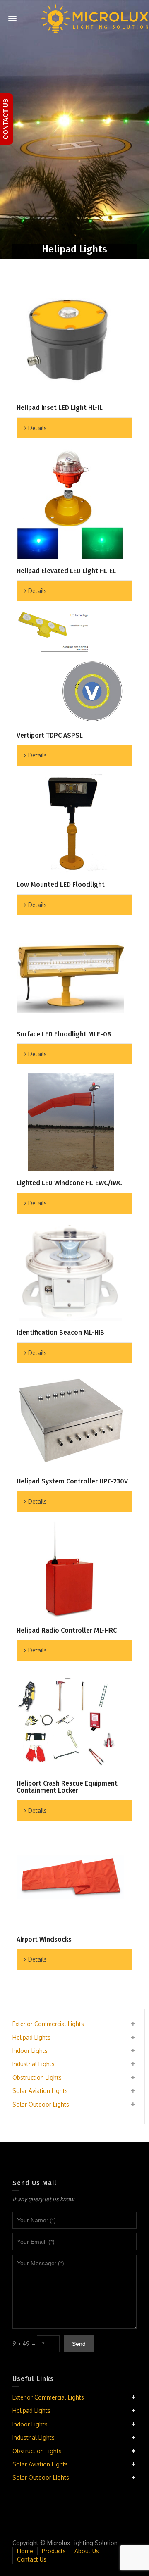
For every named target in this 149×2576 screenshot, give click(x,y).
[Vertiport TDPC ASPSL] (70, 666)
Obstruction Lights (37, 2077)
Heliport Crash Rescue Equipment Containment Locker (67, 1787)
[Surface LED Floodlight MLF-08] (70, 973)
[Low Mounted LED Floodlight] (70, 824)
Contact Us (32, 2559)
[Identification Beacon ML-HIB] (70, 1271)
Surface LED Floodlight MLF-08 (64, 1034)
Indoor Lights (30, 2051)
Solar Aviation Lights (40, 2091)
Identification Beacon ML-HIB (60, 1332)
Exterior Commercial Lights (48, 2024)
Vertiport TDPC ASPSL (50, 735)
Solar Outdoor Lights (41, 2104)
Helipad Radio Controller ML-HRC (67, 1630)
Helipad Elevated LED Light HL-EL (66, 571)
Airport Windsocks (44, 1939)
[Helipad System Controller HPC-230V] (70, 1421)
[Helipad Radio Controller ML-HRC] (70, 1569)
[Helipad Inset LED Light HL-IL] (70, 340)
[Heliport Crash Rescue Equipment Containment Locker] (70, 1720)
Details (37, 428)
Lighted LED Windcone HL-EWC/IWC (69, 1183)
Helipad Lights (31, 2037)
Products (54, 2551)
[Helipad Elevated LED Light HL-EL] (70, 503)
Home (25, 2551)
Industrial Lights (34, 2064)
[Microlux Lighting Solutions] (95, 18)
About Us (87, 2551)
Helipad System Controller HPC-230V (72, 1481)
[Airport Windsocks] (70, 1878)
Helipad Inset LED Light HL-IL (60, 408)
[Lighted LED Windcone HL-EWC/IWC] (70, 1122)
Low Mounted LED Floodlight (61, 884)
